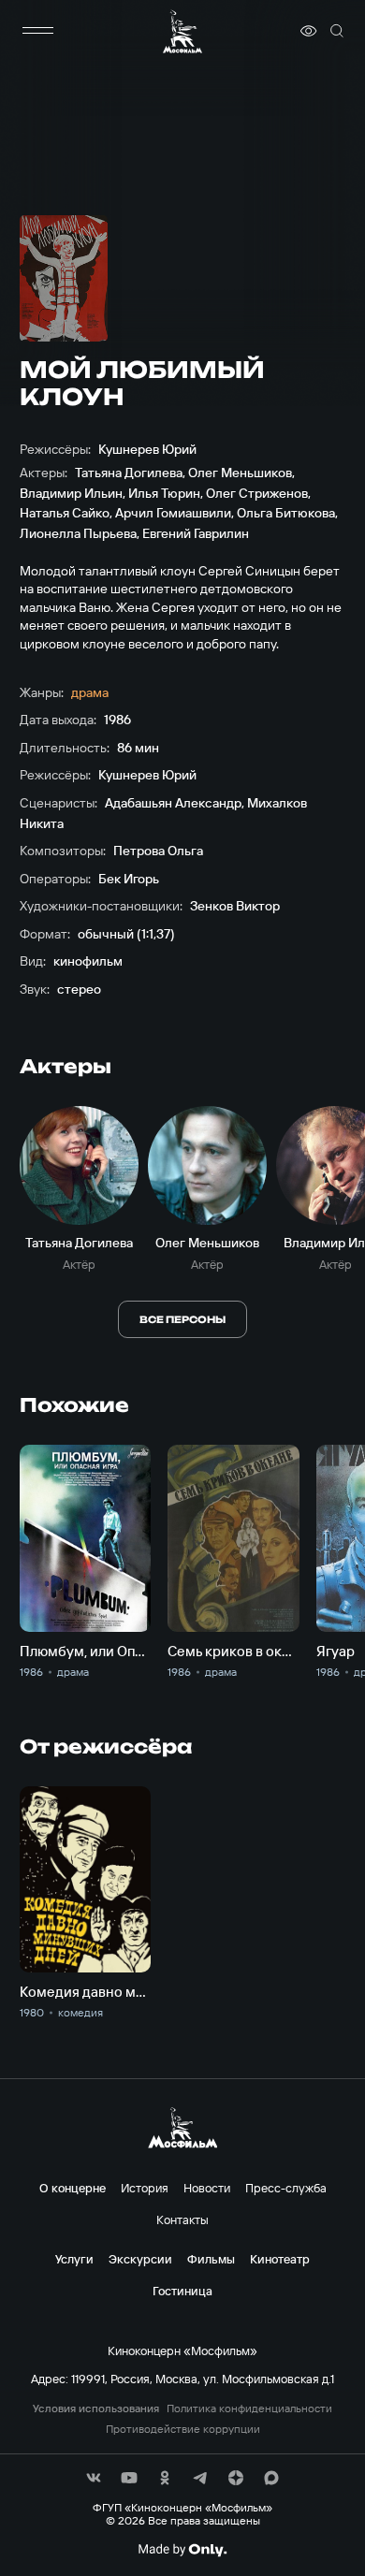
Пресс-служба (286, 2188)
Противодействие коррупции (183, 2429)
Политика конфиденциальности (249, 2409)
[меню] (38, 31)
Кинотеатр (280, 2259)
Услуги (74, 2259)
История (145, 2188)
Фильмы (211, 2259)
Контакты (182, 2219)
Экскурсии (140, 2259)
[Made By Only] (182, 2550)
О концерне (73, 2188)
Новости (207, 2188)
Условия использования (96, 2409)
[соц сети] (94, 2478)
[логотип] (182, 31)
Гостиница (182, 2291)
